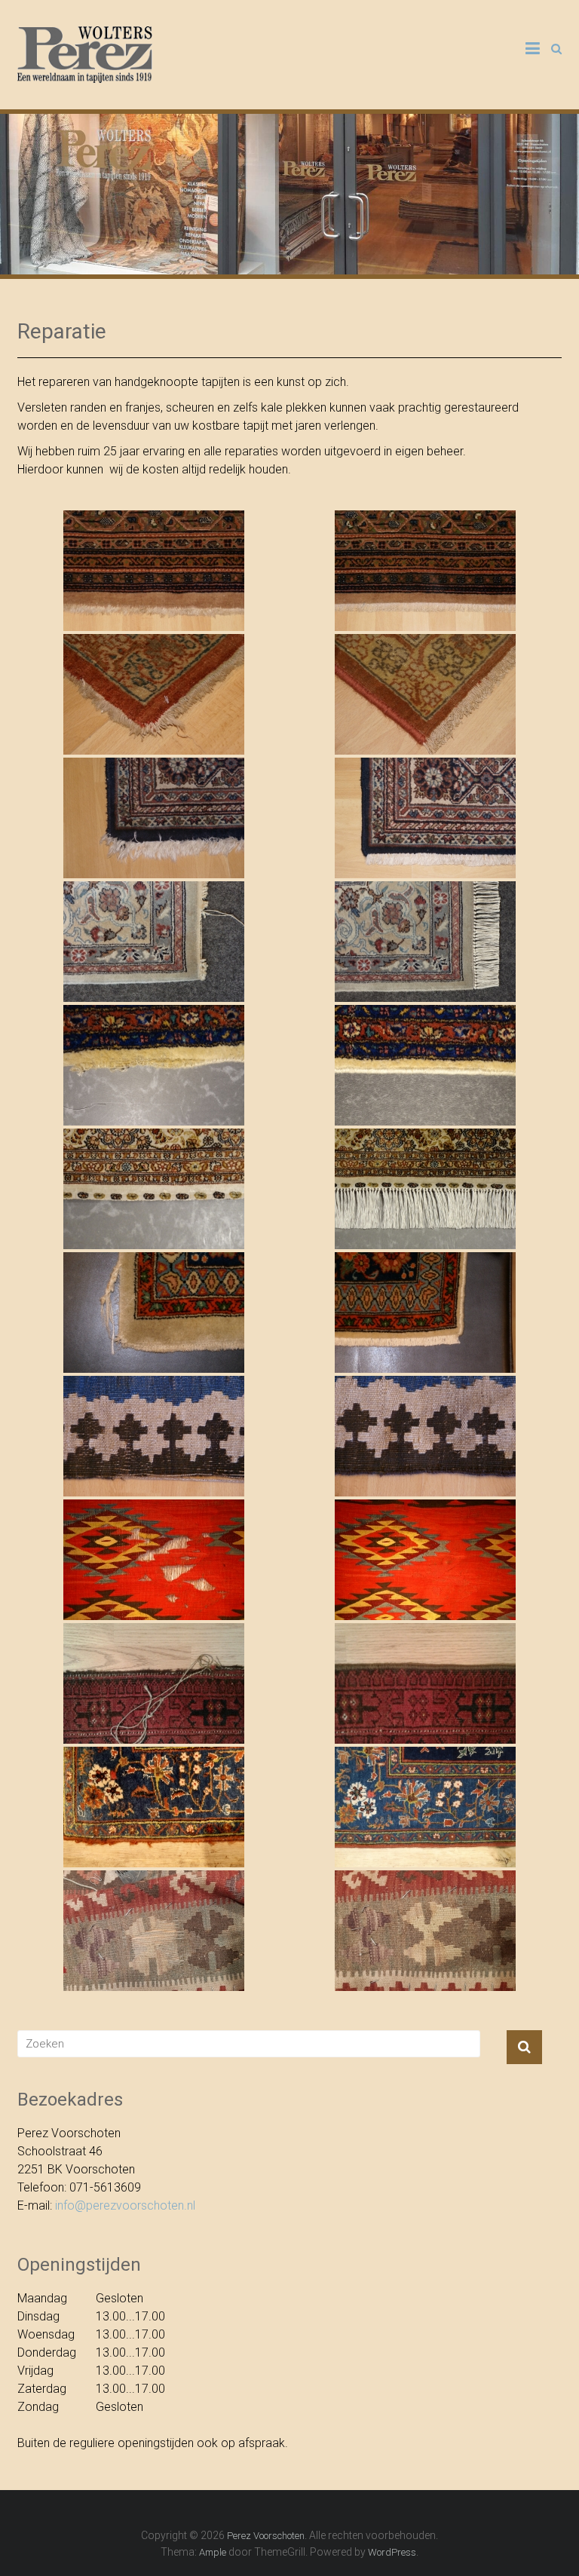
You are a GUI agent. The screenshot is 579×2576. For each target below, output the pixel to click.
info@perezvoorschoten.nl (125, 2205)
